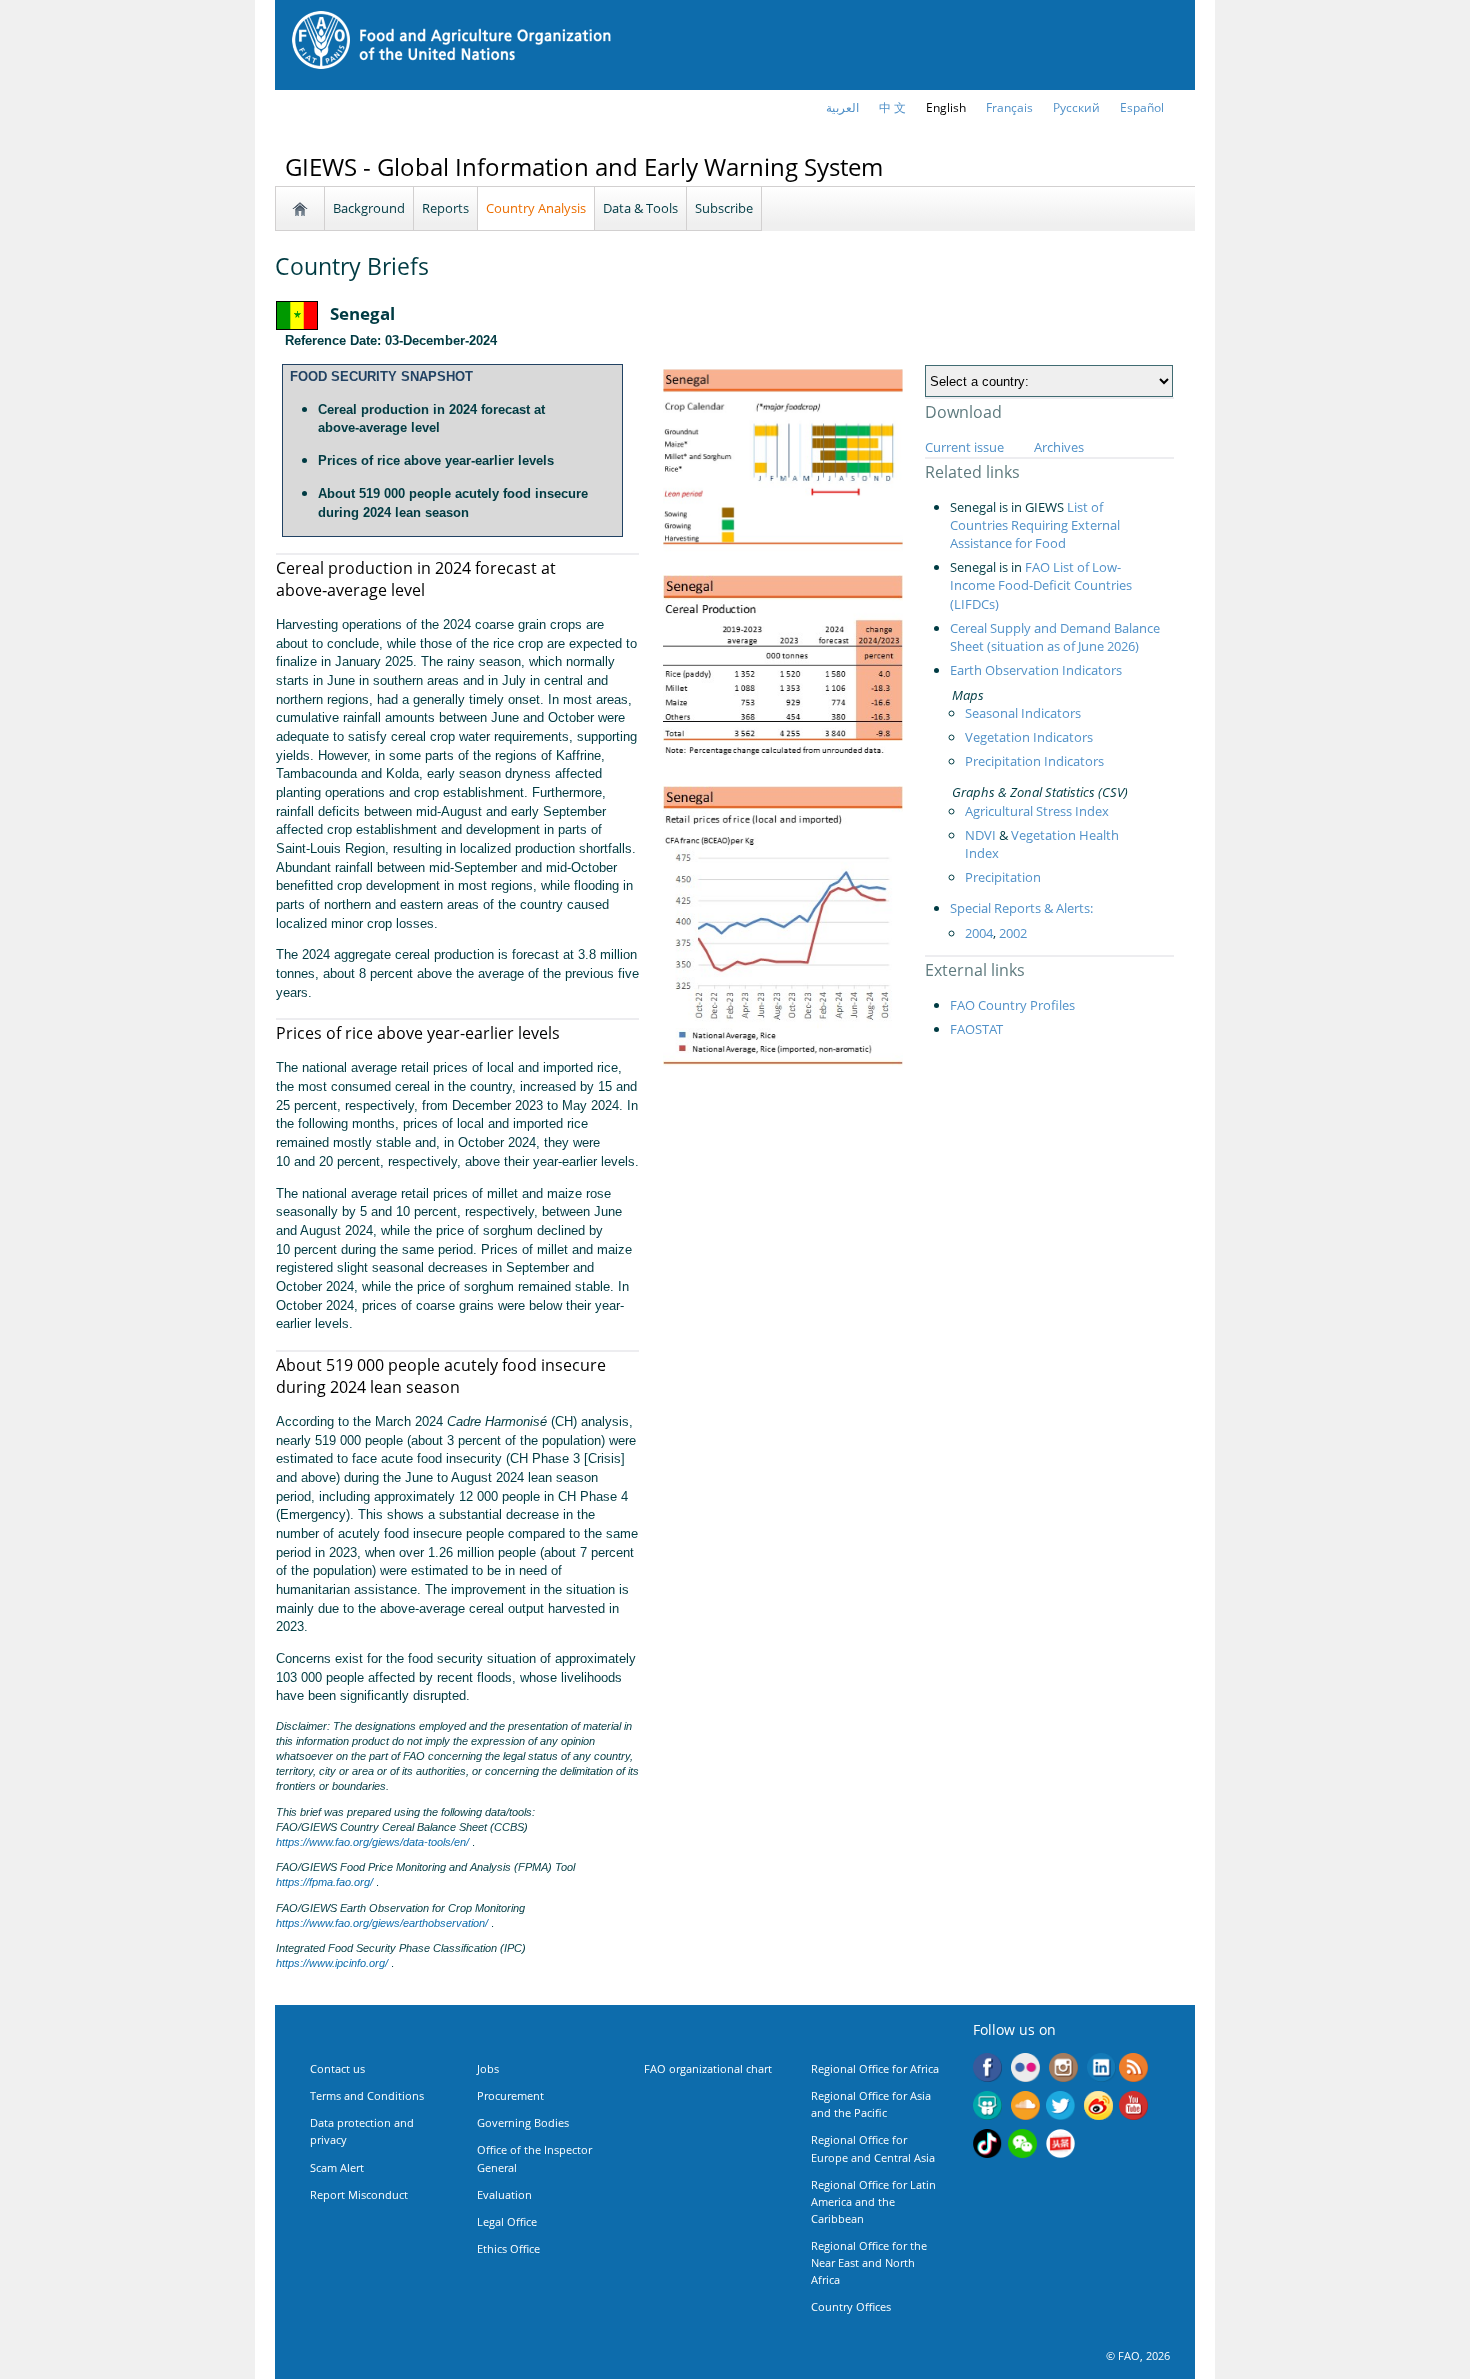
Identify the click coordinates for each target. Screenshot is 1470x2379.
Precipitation (1003, 877)
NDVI (980, 835)
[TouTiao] (1060, 2146)
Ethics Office (508, 2248)
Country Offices (851, 2306)
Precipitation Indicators (1034, 761)
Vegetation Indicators (1029, 737)
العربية (842, 107)
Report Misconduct (359, 2194)
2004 (979, 933)
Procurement (510, 2095)
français (1009, 107)
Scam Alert (337, 2167)
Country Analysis (536, 208)
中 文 (892, 107)
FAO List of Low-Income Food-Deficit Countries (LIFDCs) (1041, 585)
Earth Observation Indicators (1036, 670)
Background (369, 208)
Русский (1076, 107)
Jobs (488, 2068)
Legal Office (507, 2221)
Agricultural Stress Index (1037, 811)
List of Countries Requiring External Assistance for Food (1035, 525)
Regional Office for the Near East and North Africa (869, 2262)
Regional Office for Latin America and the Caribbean (873, 2201)
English (946, 107)
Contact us (337, 2068)
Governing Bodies (523, 2122)
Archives (1059, 447)
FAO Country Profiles (1012, 1005)
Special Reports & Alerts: (1021, 908)
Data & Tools (640, 208)
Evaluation (504, 2194)
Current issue (964, 447)
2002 (1013, 933)
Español (1142, 107)
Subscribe (724, 208)
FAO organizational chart (708, 2068)
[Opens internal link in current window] (1133, 2070)
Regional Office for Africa (875, 2068)
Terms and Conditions (367, 2095)
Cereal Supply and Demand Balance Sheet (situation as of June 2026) (1055, 637)
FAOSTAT (976, 1029)
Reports (445, 208)
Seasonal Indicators (1023, 713)
